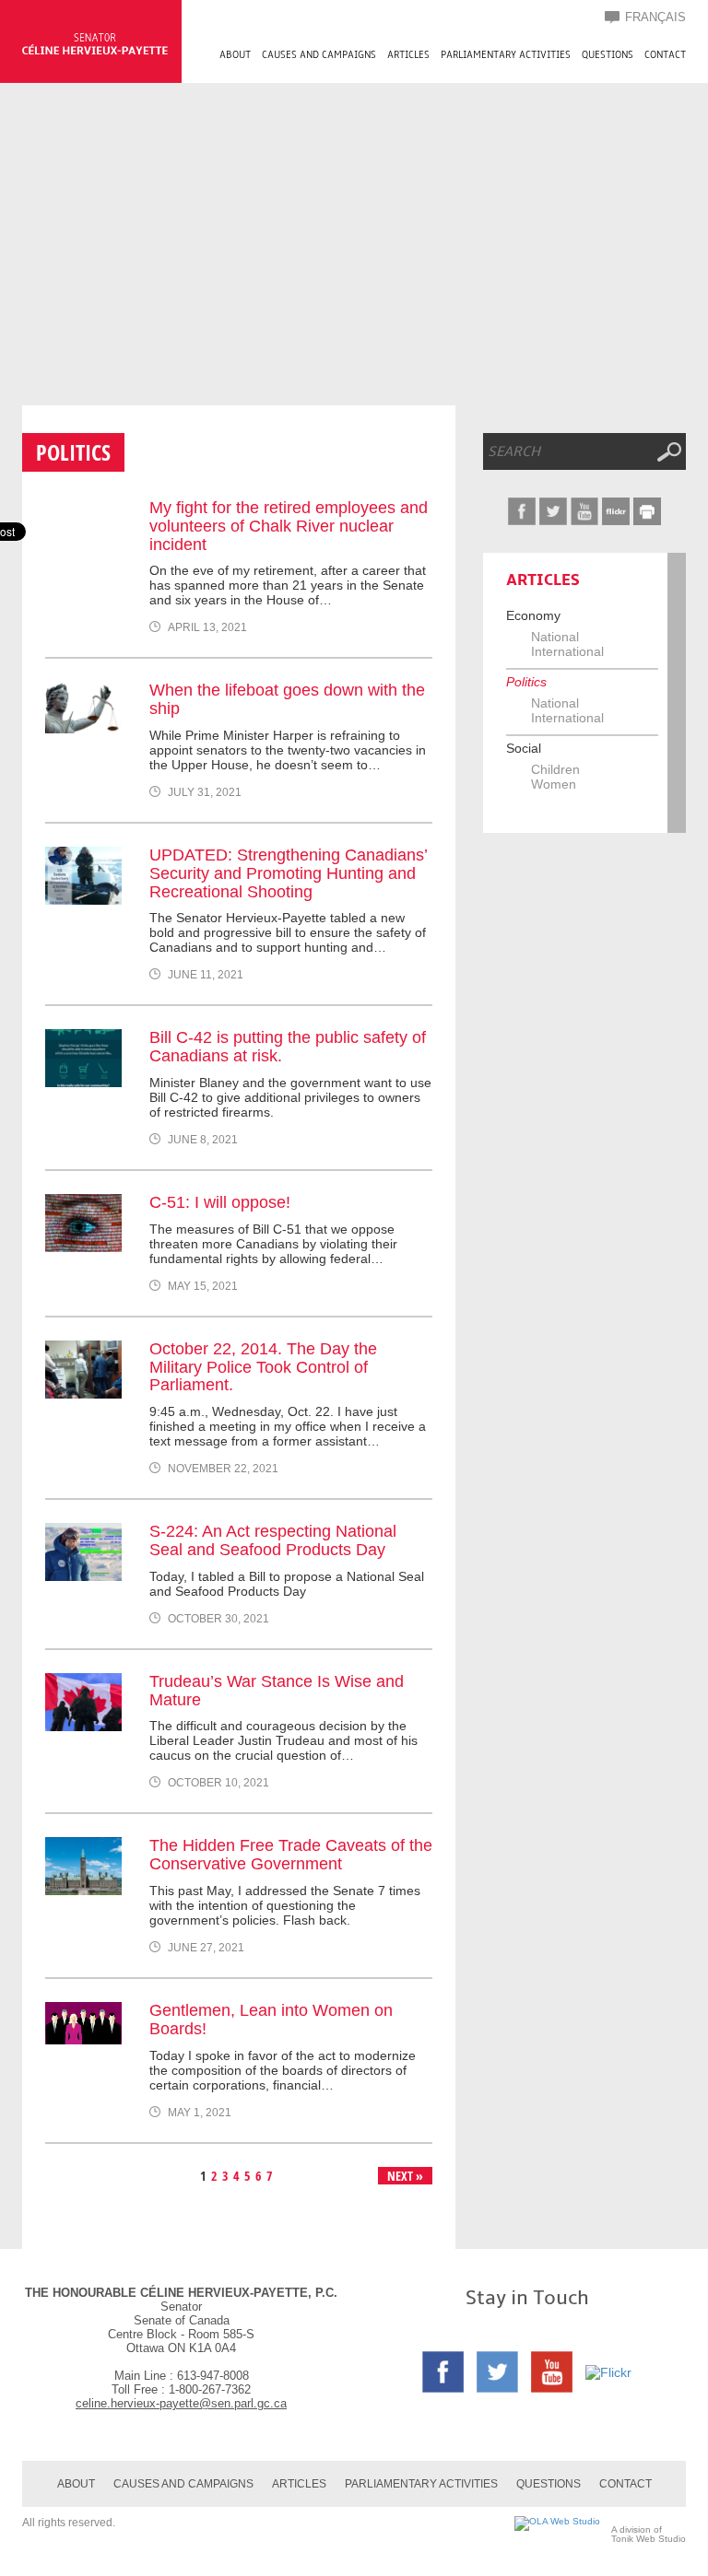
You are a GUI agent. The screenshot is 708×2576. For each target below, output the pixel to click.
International (567, 651)
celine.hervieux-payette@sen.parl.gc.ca (181, 2403)
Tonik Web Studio (649, 2539)
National (555, 637)
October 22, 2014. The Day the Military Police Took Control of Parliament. (263, 1367)
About (235, 55)
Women (554, 784)
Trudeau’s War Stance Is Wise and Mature (277, 1691)
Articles (408, 55)
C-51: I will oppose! (220, 1202)
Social (524, 748)
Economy (533, 615)
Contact (665, 55)
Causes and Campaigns (319, 55)
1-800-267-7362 (210, 2389)
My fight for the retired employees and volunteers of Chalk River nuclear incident (289, 526)
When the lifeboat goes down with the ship (287, 699)
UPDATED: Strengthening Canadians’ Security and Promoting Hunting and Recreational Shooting (288, 873)
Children (555, 769)
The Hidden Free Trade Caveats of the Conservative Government (291, 1855)
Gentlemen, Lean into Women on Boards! (271, 2020)
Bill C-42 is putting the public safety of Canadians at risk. (288, 1047)
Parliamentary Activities (506, 55)
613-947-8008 (213, 2376)
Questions (608, 55)
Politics (526, 682)
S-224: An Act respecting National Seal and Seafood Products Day (273, 1540)
